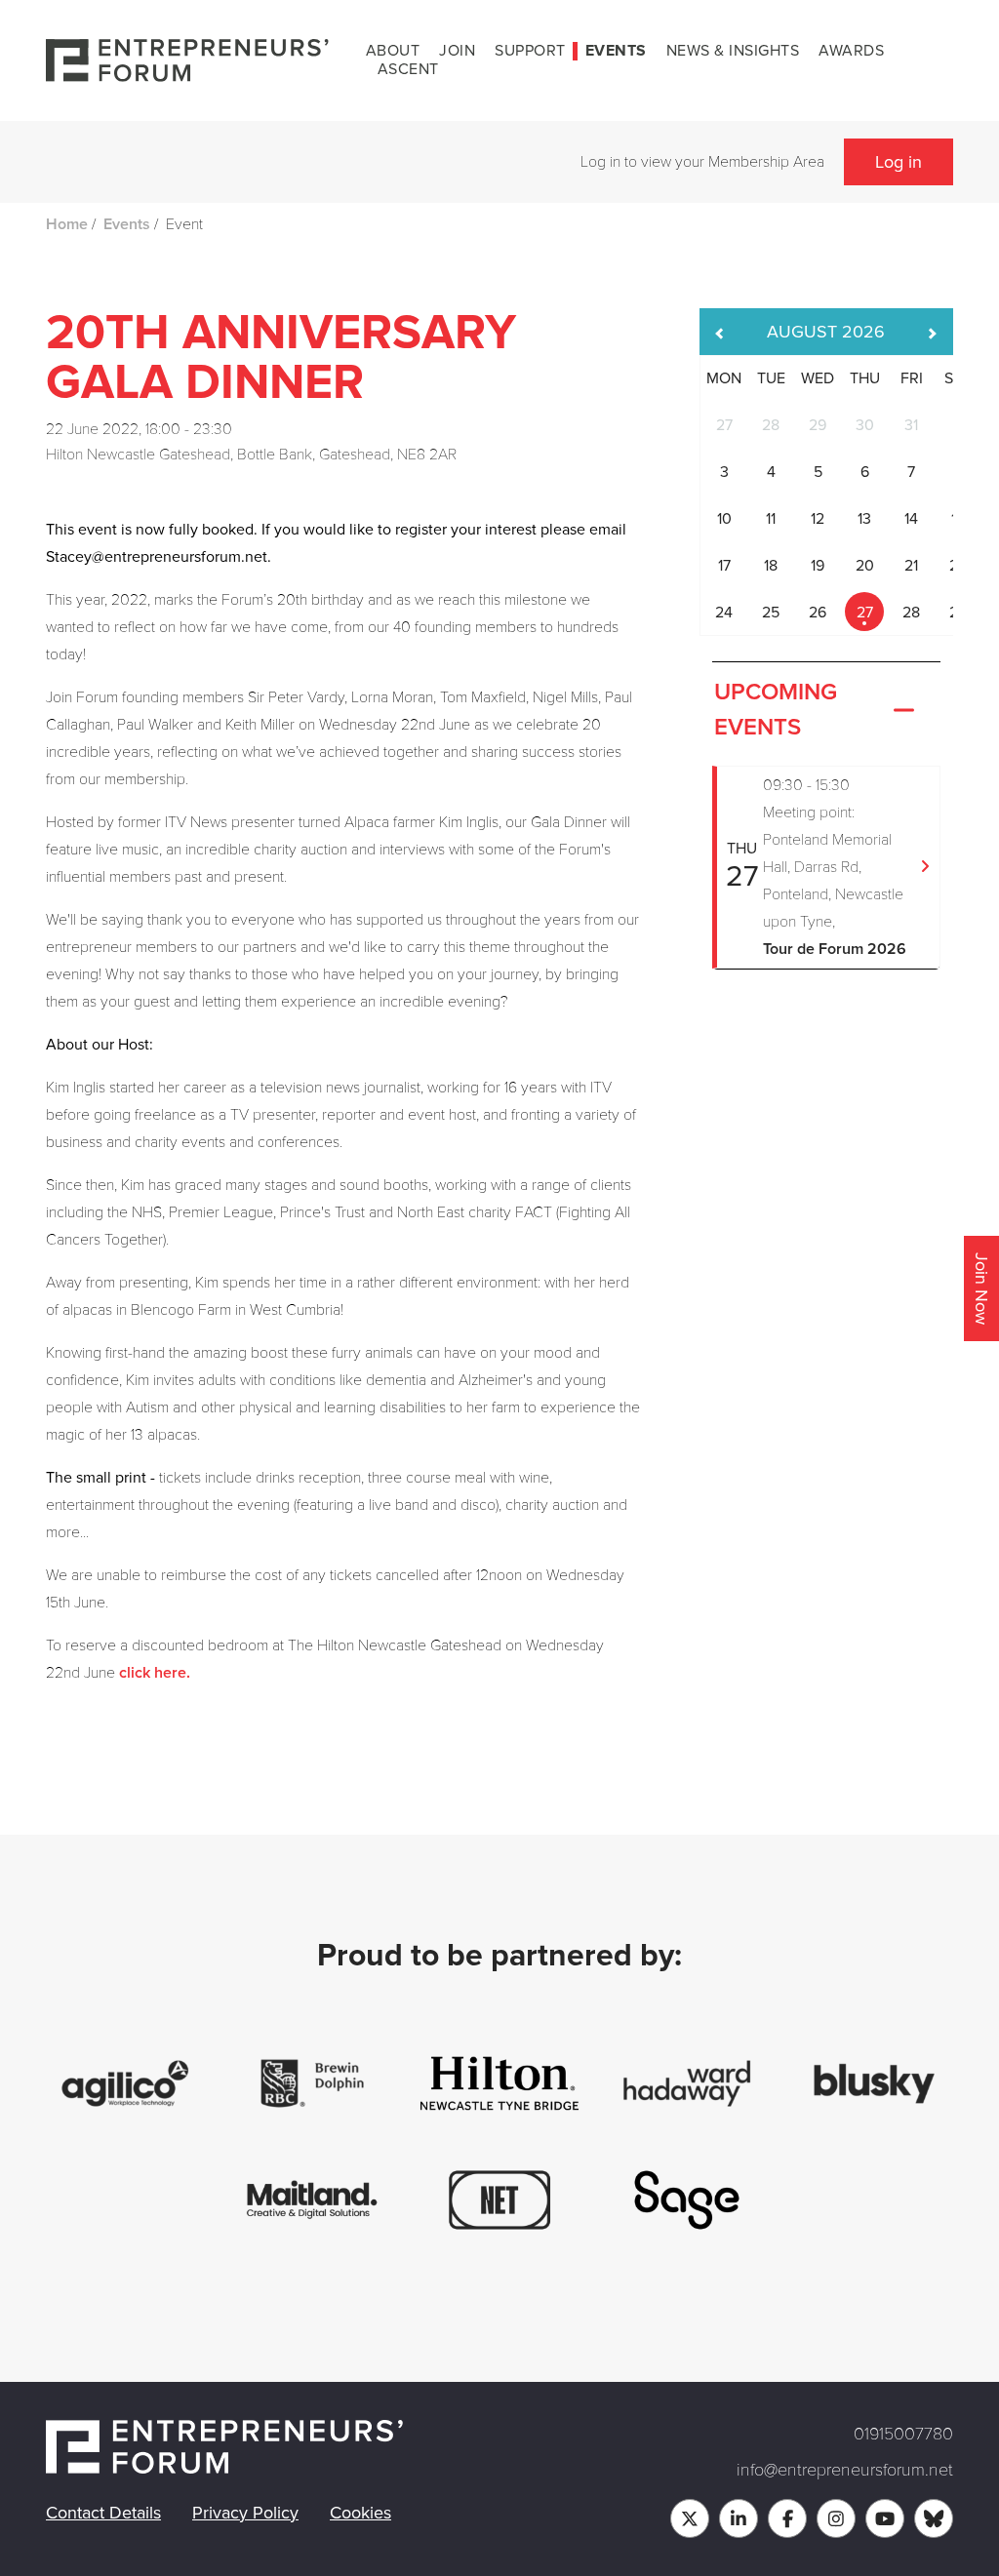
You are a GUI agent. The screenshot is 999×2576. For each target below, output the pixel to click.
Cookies (360, 2513)
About (393, 51)
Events (616, 51)
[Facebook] (787, 2518)
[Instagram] (836, 2518)
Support (530, 51)
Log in (899, 162)
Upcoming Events (776, 710)
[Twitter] (690, 2518)
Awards (851, 51)
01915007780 (903, 2434)
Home (67, 224)
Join (457, 51)
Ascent (408, 69)
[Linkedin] (739, 2518)
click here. (155, 1673)
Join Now (981, 1288)
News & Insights (733, 51)
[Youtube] (885, 2518)
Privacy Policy (245, 2513)
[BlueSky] (934, 2518)
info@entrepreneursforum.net (845, 2470)
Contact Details (103, 2513)
